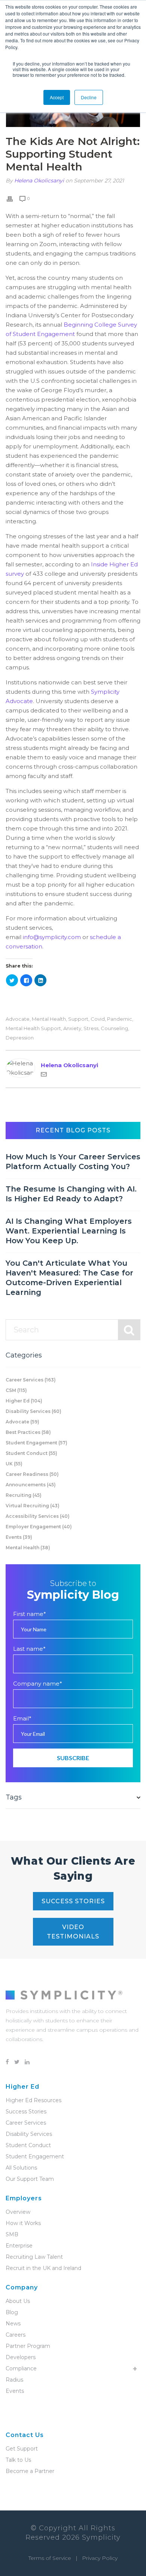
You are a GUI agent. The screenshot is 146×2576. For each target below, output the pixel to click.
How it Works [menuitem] (23, 2223)
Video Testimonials (73, 1932)
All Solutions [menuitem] (21, 2168)
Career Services (31, 1380)
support (78, 1019)
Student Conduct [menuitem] (28, 2145)
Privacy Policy (100, 2558)
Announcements (31, 1485)
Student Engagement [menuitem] (35, 2156)
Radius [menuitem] (14, 2380)
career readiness (32, 1474)
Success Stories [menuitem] (26, 2112)
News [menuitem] (13, 2324)
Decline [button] (89, 97)
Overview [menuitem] (18, 2212)
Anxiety (72, 1028)
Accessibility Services (38, 1516)
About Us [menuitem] (18, 2301)
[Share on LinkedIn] (40, 980)
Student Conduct (31, 1453)
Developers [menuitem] (21, 2357)
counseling (114, 1028)
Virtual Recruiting (33, 1506)
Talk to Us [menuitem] (18, 2460)
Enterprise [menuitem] (19, 2246)
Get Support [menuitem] (22, 2449)
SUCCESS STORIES (73, 1901)
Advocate (18, 1019)
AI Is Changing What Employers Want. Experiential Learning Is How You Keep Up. (69, 1231)
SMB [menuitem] (12, 2234)
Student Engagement (36, 1443)
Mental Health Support (33, 1028)
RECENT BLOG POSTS (73, 1130)
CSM (16, 1390)
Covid (98, 1019)
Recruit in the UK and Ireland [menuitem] (43, 2268)
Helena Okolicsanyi (39, 181)
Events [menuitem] (15, 2391)
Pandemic (120, 1019)
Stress (91, 1028)
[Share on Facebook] (26, 980)
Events (19, 1537)
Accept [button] (57, 97)
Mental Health (49, 1019)
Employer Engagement (39, 1527)
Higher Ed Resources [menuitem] (34, 2100)
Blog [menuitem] (12, 2312)
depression (20, 1038)
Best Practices (28, 1432)
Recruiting (24, 1495)
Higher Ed (24, 1401)
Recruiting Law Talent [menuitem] (34, 2257)
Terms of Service (50, 2558)
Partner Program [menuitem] (28, 2346)
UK (14, 1464)
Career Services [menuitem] (26, 2123)
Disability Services (34, 1411)
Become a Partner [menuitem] (30, 2471)
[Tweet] (12, 980)
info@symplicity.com (52, 937)
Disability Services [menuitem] (29, 2134)
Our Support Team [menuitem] (30, 2179)
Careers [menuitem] (16, 2335)
